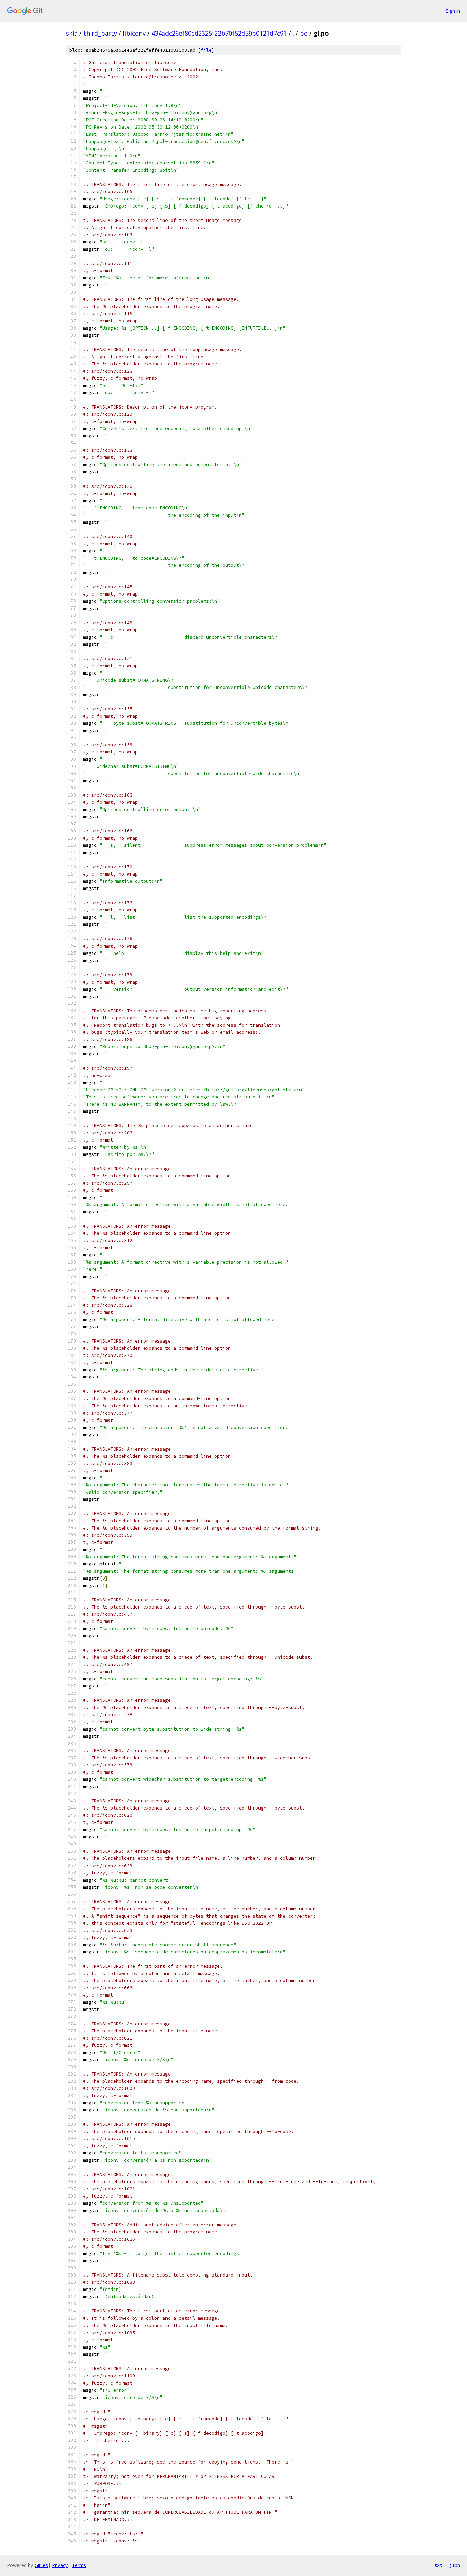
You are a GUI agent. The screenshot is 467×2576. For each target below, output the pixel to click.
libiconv (134, 33)
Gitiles (41, 2565)
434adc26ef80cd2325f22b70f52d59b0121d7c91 (219, 33)
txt (438, 2565)
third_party (100, 33)
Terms (79, 2565)
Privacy (60, 2565)
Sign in (453, 11)
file (206, 50)
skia (72, 33)
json (455, 2565)
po (304, 33)
